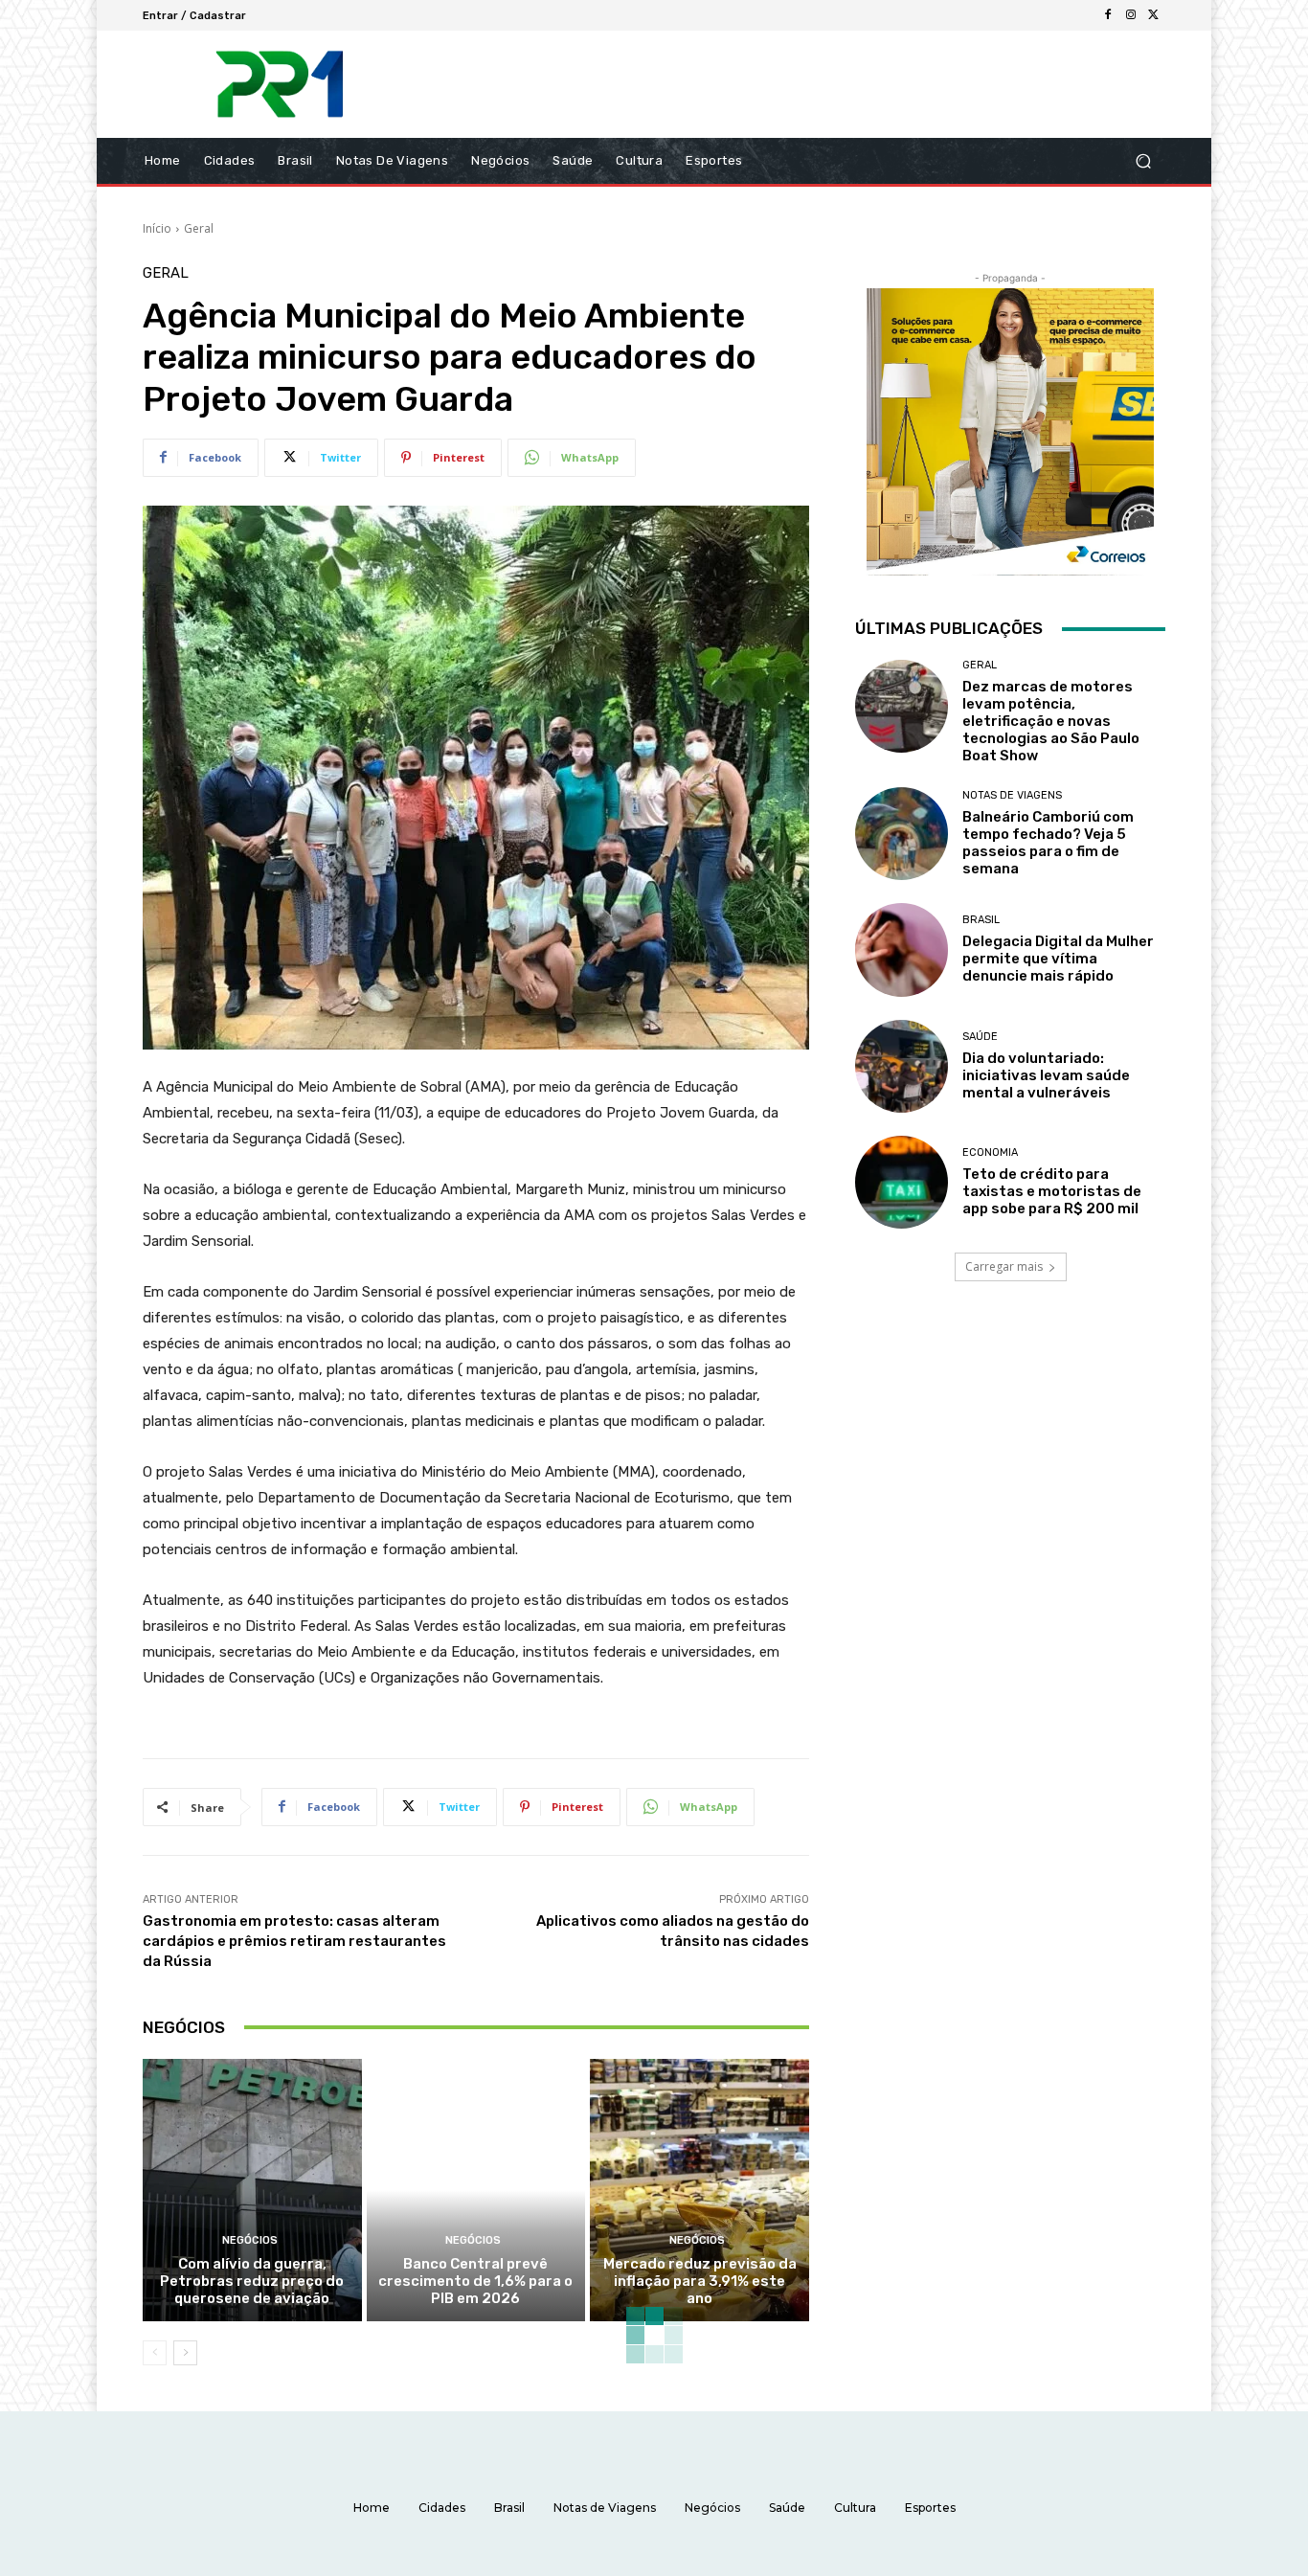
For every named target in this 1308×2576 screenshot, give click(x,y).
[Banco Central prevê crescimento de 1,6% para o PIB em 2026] (476, 2190)
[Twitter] (1154, 15)
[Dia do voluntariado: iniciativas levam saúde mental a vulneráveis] (902, 1066)
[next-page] (185, 2353)
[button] (1143, 161)
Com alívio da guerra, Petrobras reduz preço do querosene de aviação (252, 2281)
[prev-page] (155, 2353)
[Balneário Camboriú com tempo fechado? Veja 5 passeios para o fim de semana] (902, 834)
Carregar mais (1004, 1266)
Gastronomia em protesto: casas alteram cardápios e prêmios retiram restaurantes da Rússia (294, 1941)
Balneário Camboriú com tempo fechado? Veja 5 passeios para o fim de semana (1048, 843)
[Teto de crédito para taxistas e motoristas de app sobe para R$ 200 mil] (902, 1182)
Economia (990, 1152)
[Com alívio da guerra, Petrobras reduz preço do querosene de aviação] (252, 2190)
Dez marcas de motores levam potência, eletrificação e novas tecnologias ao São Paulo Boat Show (1051, 721)
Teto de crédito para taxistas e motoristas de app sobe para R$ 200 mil (1052, 1191)
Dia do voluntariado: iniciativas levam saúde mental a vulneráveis (1046, 1075)
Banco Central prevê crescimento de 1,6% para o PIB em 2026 (475, 2281)
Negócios (250, 2240)
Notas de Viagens (1012, 795)
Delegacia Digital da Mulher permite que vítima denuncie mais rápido (1058, 959)
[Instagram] (1131, 15)
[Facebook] (1108, 15)
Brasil (981, 920)
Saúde (980, 1037)
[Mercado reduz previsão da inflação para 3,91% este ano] (699, 2190)
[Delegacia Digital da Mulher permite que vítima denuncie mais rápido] (902, 949)
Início (157, 228)
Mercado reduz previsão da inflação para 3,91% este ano (700, 2281)
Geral (199, 228)
